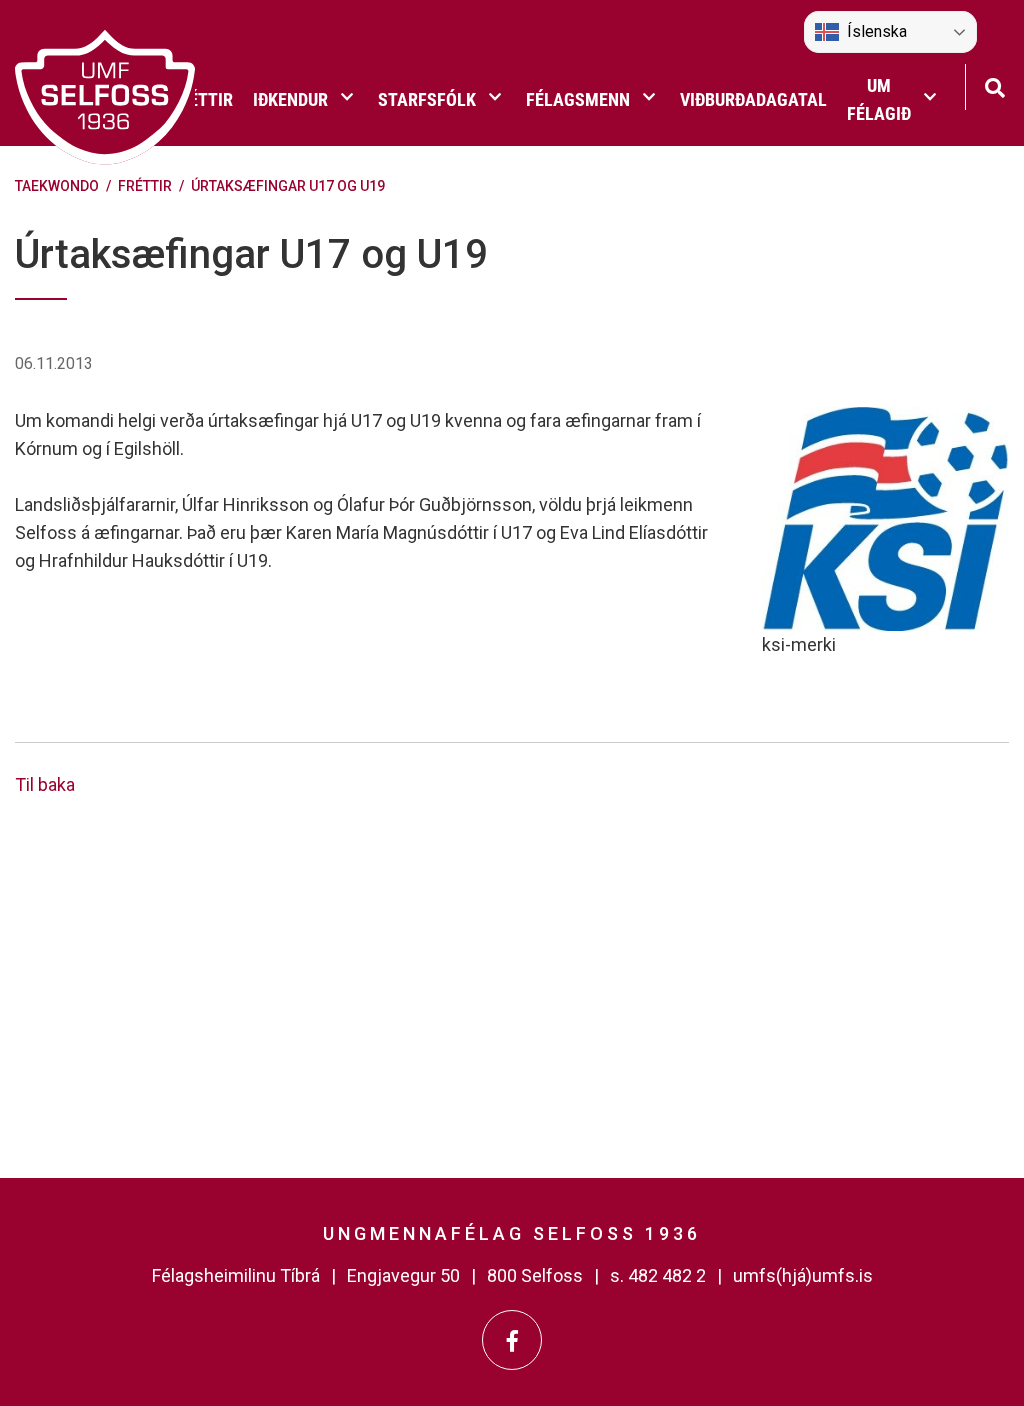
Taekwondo (57, 186)
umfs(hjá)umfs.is (803, 1275)
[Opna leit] (994, 85)
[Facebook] (512, 1340)
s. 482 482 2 (658, 1275)
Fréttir (145, 186)
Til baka (45, 784)
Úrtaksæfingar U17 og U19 (288, 186)
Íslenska (877, 31)
